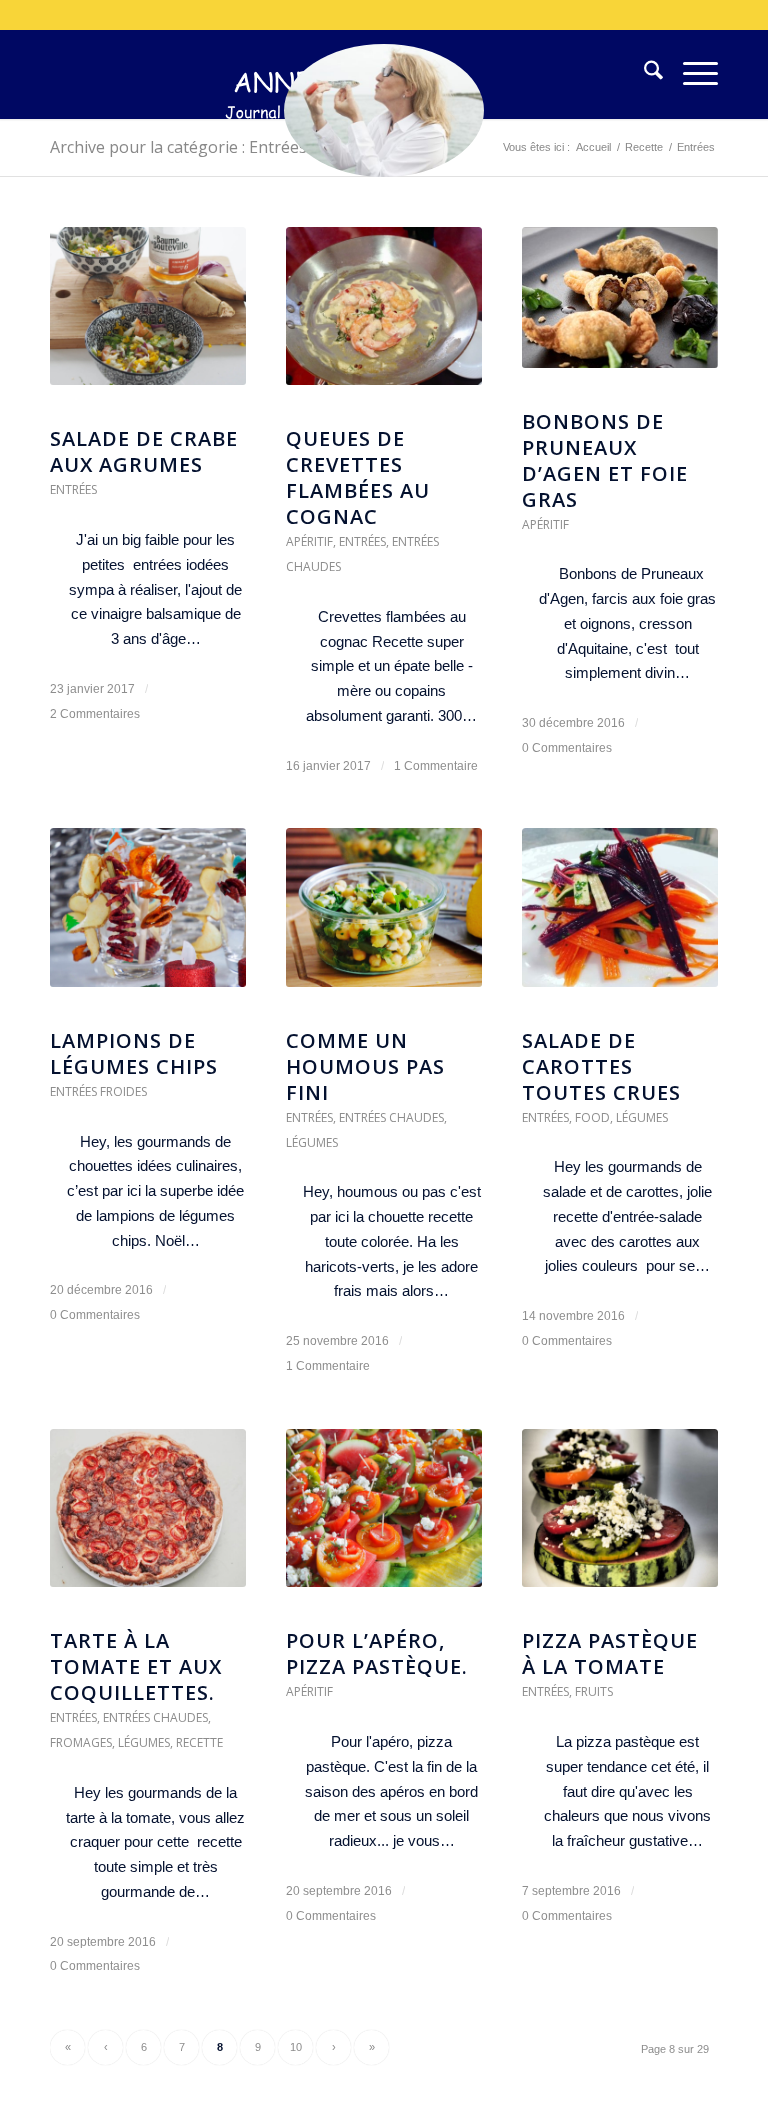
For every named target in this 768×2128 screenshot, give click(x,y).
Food (592, 1117)
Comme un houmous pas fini (365, 1066)
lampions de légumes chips (134, 1053)
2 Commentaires (95, 714)
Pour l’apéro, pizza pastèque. (377, 1653)
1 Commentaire (436, 766)
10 (296, 2047)
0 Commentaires (567, 748)
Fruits (594, 1691)
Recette (199, 1742)
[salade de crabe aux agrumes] (148, 316)
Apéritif (309, 541)
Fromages (81, 1742)
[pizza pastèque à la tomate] (620, 1518)
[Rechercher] (643, 74)
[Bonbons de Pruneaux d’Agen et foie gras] (620, 307)
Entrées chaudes (391, 1117)
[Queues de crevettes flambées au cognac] (384, 316)
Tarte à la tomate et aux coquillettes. (136, 1666)
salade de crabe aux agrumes (144, 451)
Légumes (312, 1142)
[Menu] (690, 74)
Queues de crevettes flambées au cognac (358, 477)
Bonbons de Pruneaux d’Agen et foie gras (605, 460)
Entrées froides (98, 1091)
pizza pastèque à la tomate (610, 1653)
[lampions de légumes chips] (148, 917)
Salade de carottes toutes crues (601, 1066)
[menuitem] (643, 74)
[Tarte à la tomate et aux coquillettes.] (148, 1518)
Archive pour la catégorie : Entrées (178, 147)
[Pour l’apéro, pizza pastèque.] (384, 1518)
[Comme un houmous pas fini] (384, 917)
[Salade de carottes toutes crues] (620, 917)
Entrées (73, 489)
